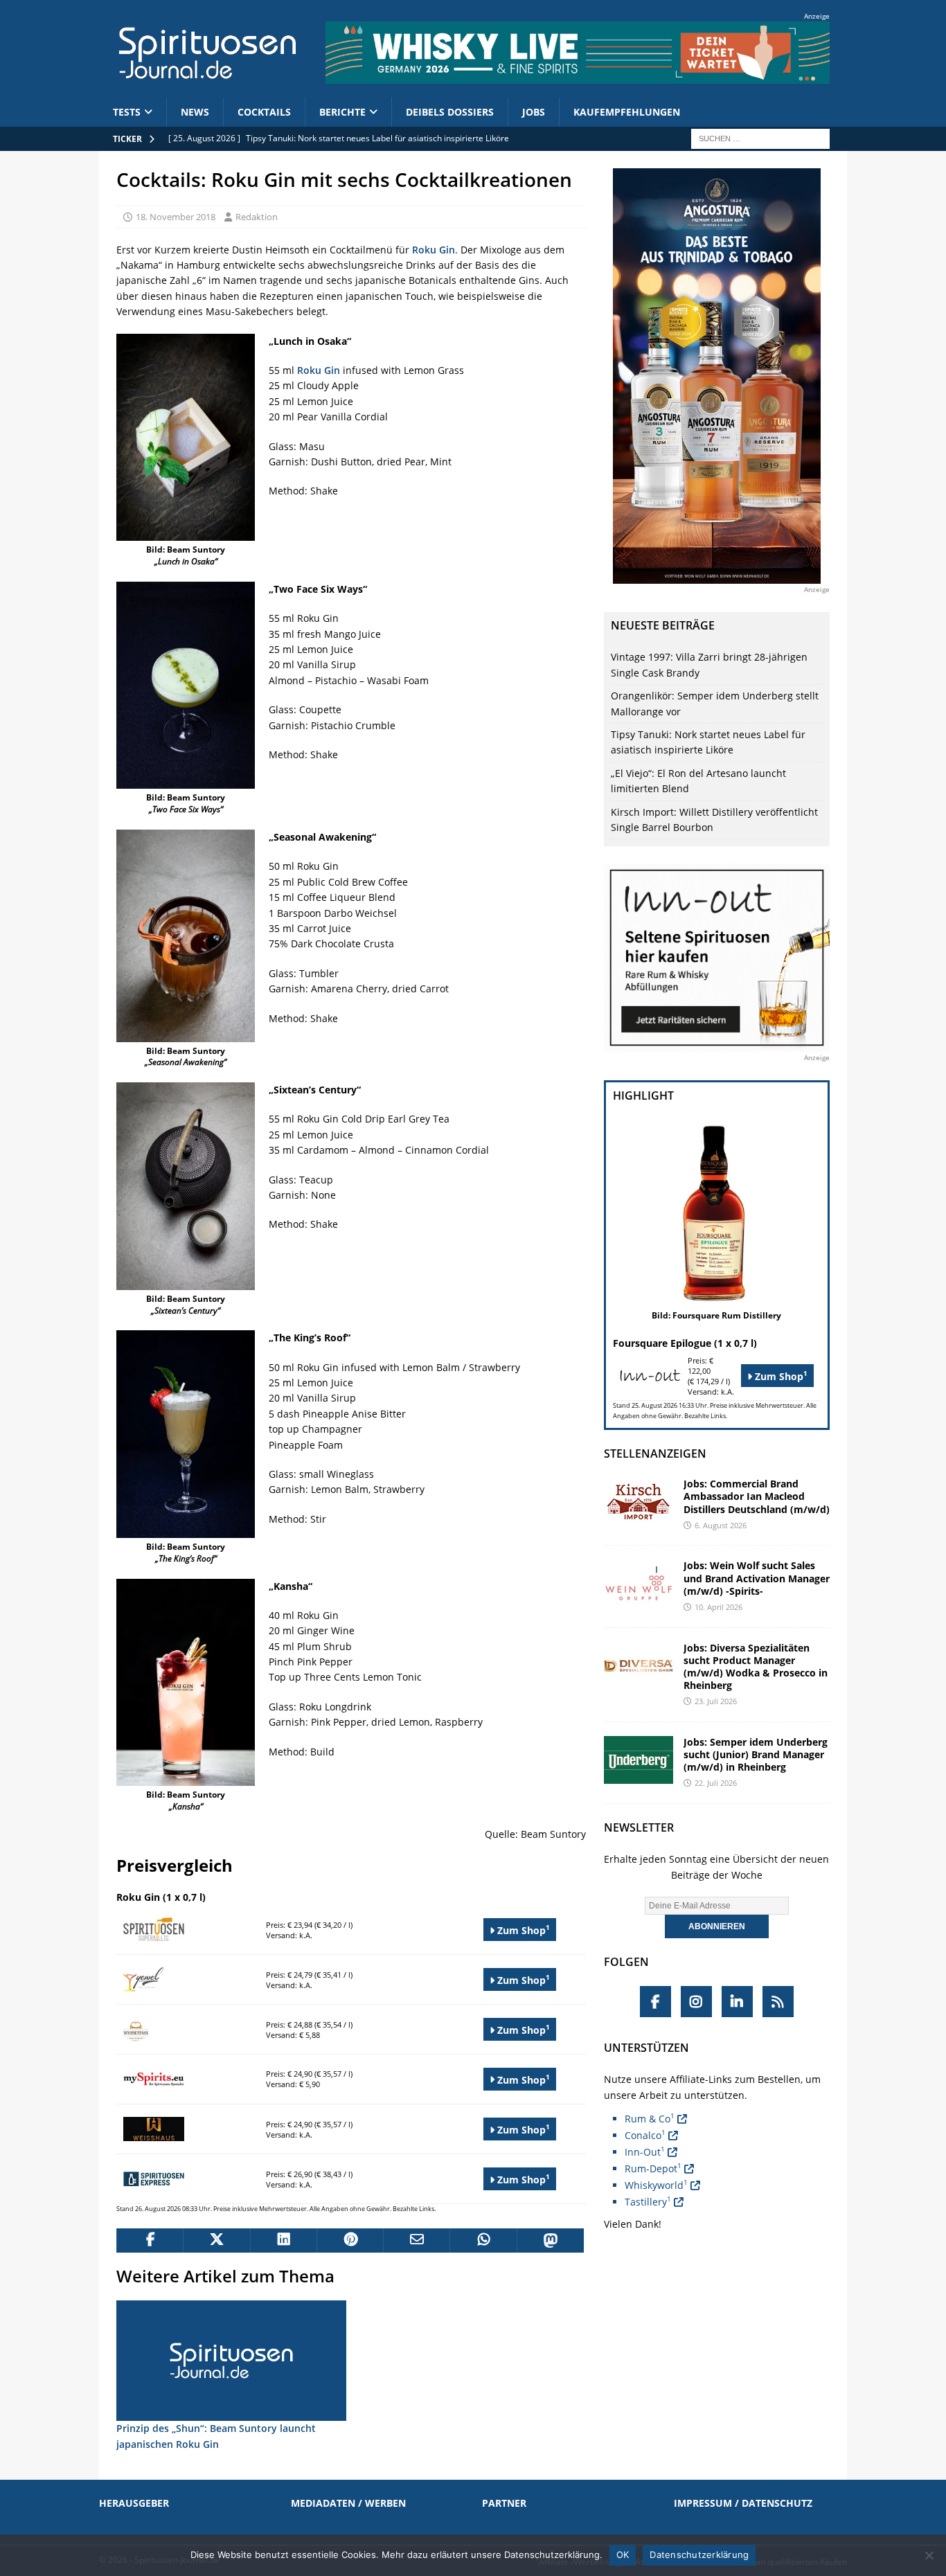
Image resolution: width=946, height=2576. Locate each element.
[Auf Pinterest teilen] (350, 2241)
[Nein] (929, 2555)
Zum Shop (522, 1930)
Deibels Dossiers (450, 112)
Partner (504, 2503)
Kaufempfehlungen (627, 112)
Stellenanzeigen (655, 1454)
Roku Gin (434, 250)
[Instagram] (696, 2002)
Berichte (342, 112)
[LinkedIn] (737, 2002)
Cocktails (264, 112)
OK (623, 2555)
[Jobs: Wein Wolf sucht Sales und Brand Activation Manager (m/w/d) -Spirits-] (639, 1583)
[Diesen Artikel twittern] (216, 2241)
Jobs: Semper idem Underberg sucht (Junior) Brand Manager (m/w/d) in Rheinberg (756, 1754)
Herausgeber (134, 2503)
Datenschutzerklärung (699, 2555)
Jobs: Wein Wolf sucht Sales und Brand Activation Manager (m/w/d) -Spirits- (757, 1578)
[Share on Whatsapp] (483, 2241)
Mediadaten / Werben (348, 2503)
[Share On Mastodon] (550, 2241)
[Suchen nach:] (760, 137)
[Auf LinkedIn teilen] (283, 2241)
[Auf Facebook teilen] (150, 2241)
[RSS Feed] (778, 2002)
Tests (127, 112)
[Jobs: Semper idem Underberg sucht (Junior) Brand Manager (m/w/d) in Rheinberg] (639, 1760)
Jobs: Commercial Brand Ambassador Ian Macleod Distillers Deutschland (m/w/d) (757, 1496)
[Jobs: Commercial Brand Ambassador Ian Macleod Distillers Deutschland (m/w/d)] (639, 1502)
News (195, 112)
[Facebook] (655, 2002)
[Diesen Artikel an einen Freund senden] (416, 2241)
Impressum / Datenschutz (743, 2503)
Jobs (534, 112)
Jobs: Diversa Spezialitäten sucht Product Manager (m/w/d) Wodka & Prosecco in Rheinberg (756, 1667)
